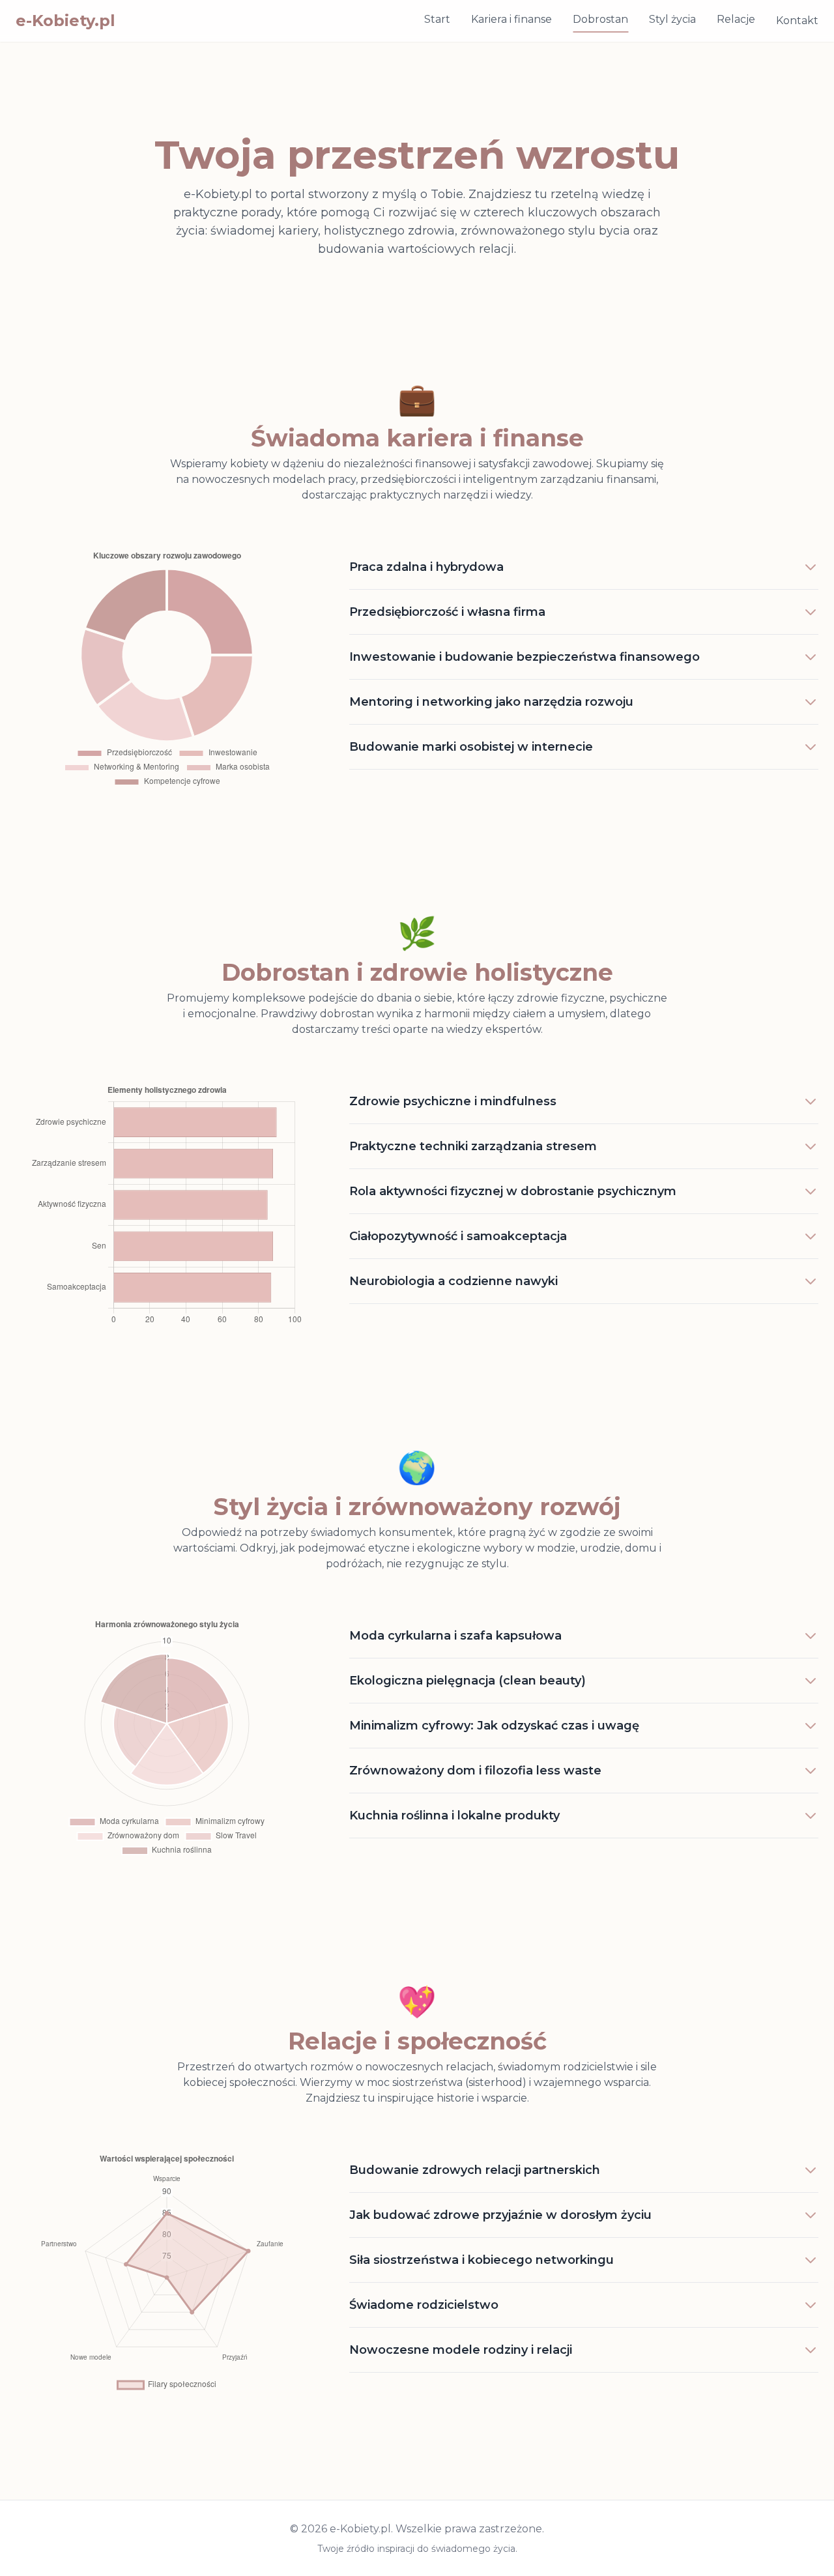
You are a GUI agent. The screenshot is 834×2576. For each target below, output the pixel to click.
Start (437, 19)
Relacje (736, 19)
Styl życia (672, 19)
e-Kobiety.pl (65, 21)
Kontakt (797, 21)
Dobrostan (600, 19)
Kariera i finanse (511, 19)
